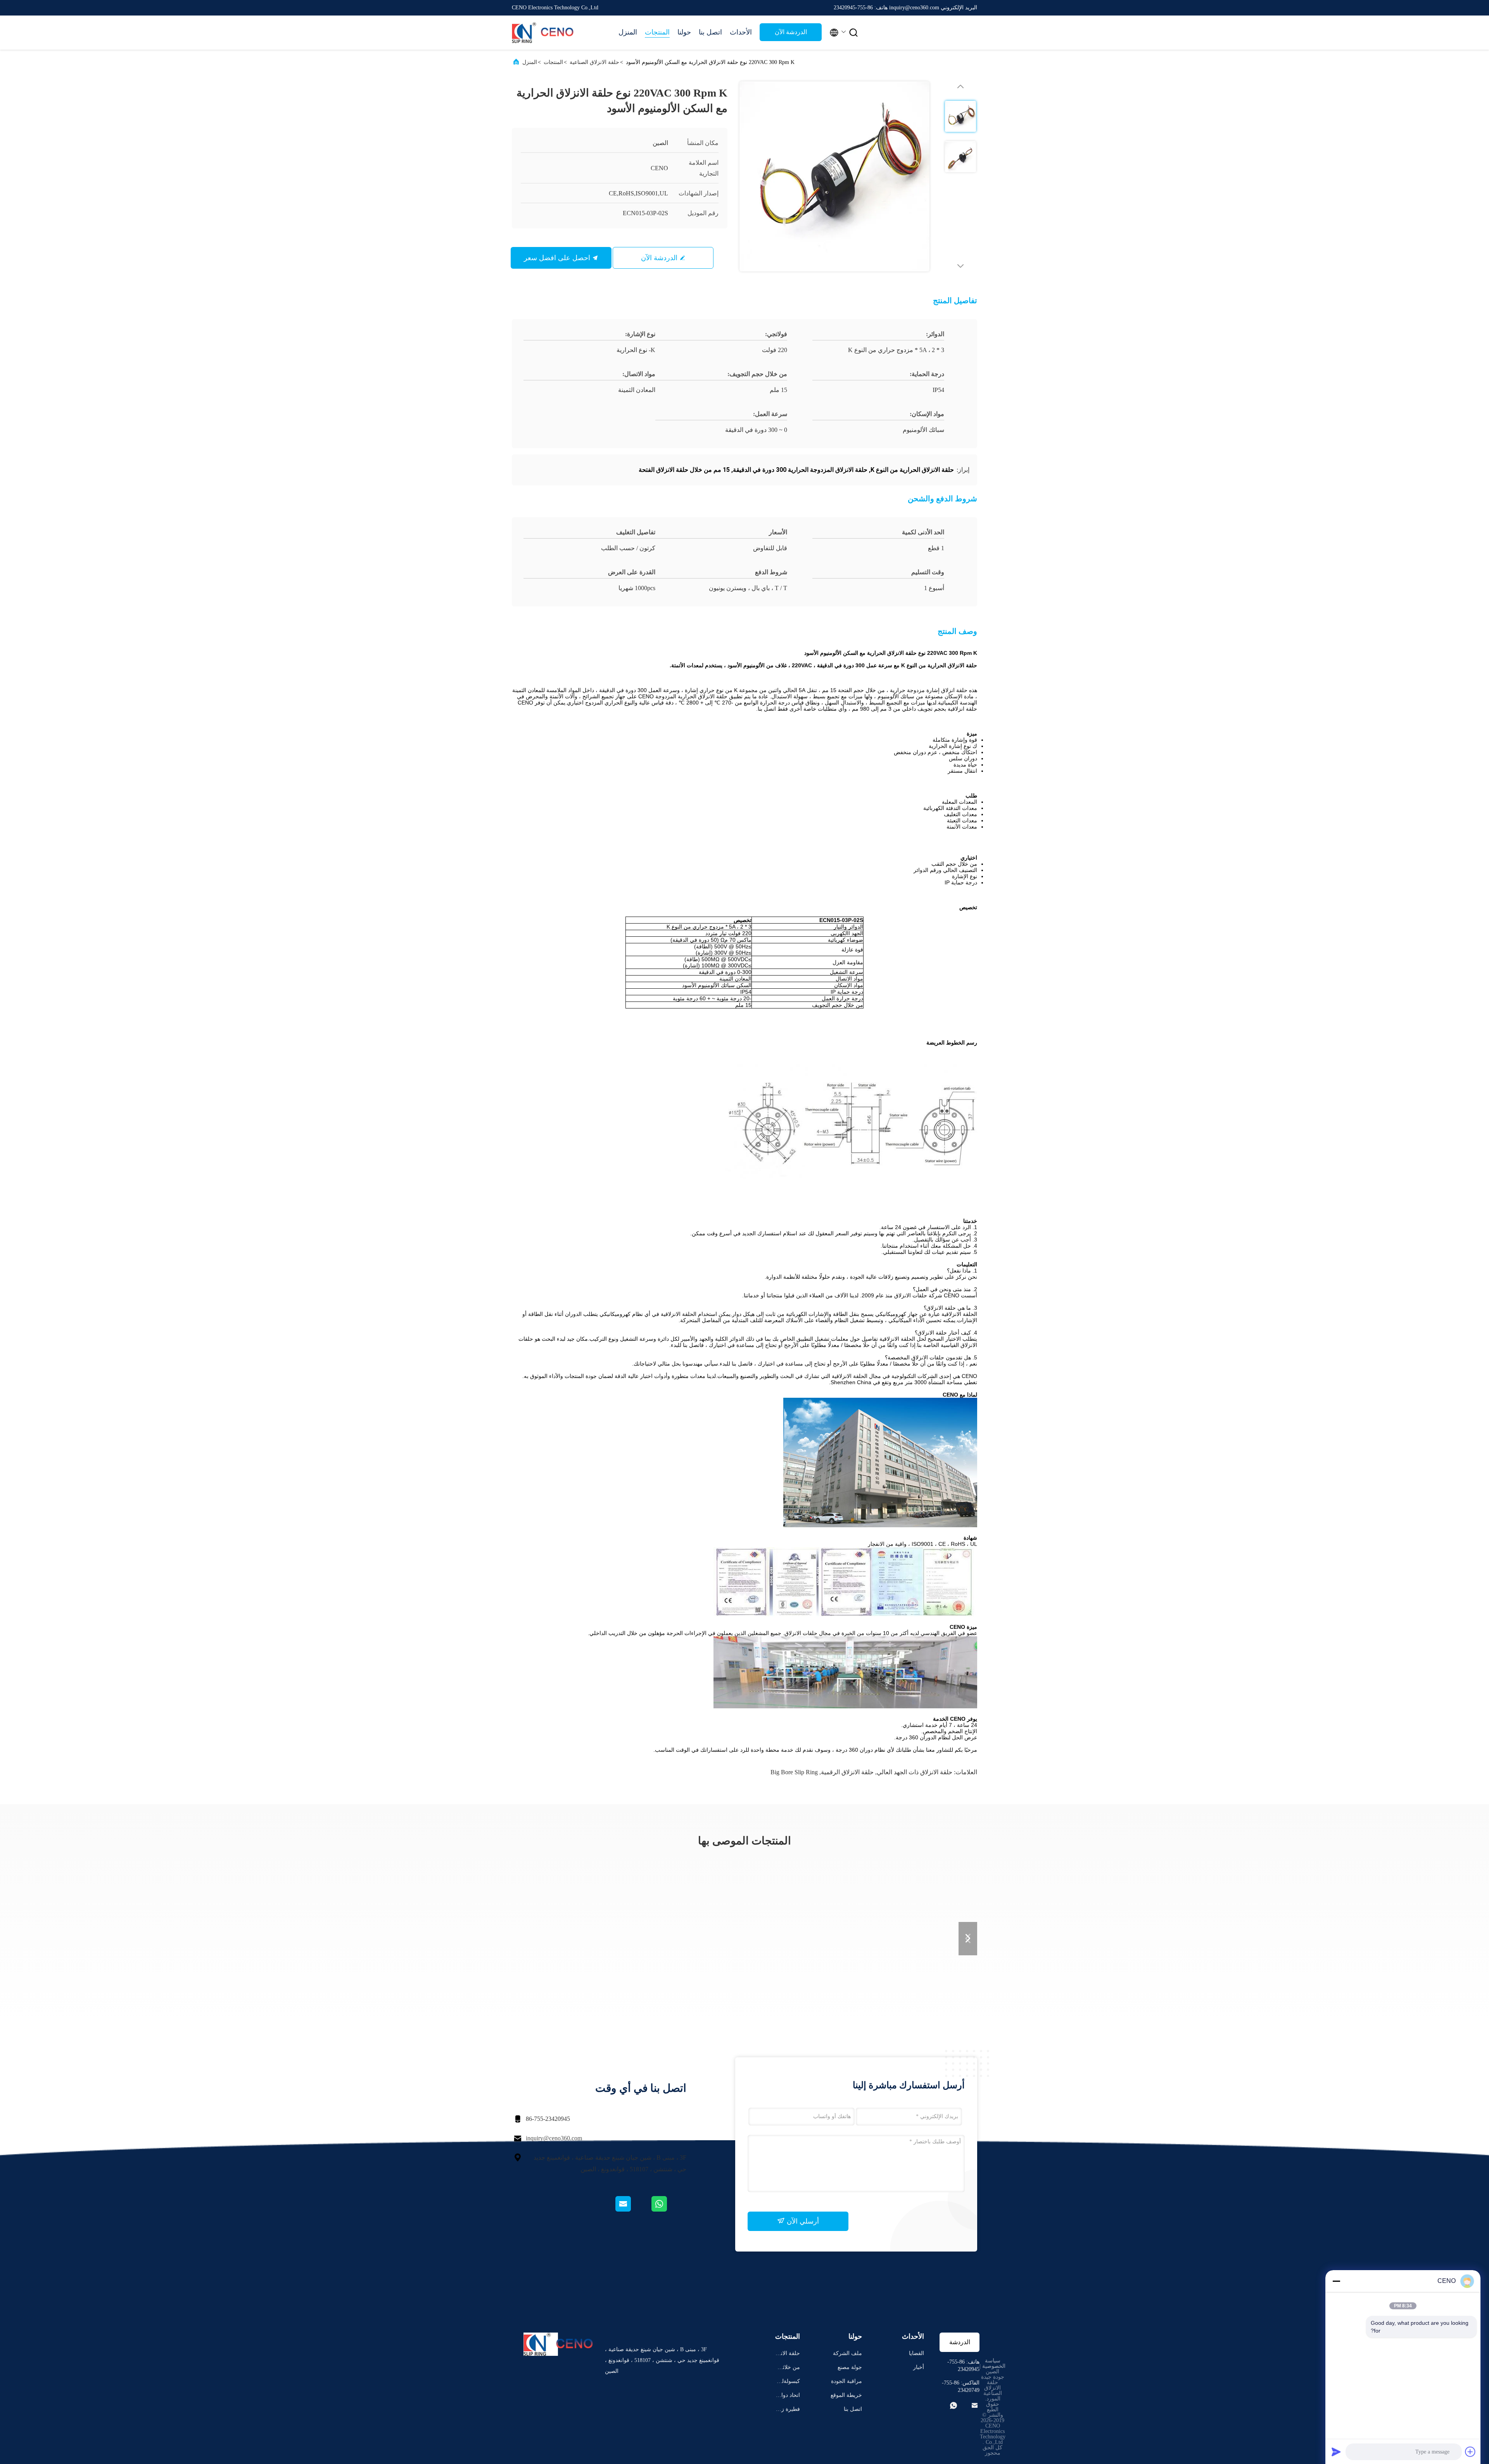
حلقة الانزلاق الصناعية (594, 62)
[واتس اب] (668, 2210)
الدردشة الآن (791, 32)
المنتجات (657, 32)
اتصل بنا (710, 32)
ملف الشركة (847, 2353)
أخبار (919, 2367)
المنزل (628, 32)
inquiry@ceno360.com (554, 2138)
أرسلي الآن (802, 2221)
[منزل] (543, 33)
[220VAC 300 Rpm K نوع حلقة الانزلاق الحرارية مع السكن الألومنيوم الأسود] (834, 176)
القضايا (916, 2353)
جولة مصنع (850, 2367)
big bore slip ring (794, 1772)
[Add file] (1470, 2452)
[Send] (1336, 2452)
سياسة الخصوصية (994, 2363)
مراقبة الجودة (846, 2381)
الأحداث (741, 32)
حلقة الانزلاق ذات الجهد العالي (915, 1772)
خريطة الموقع (846, 2395)
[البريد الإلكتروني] (633, 2210)
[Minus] (1336, 2281)
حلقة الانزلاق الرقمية (847, 1772)
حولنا (684, 32)
